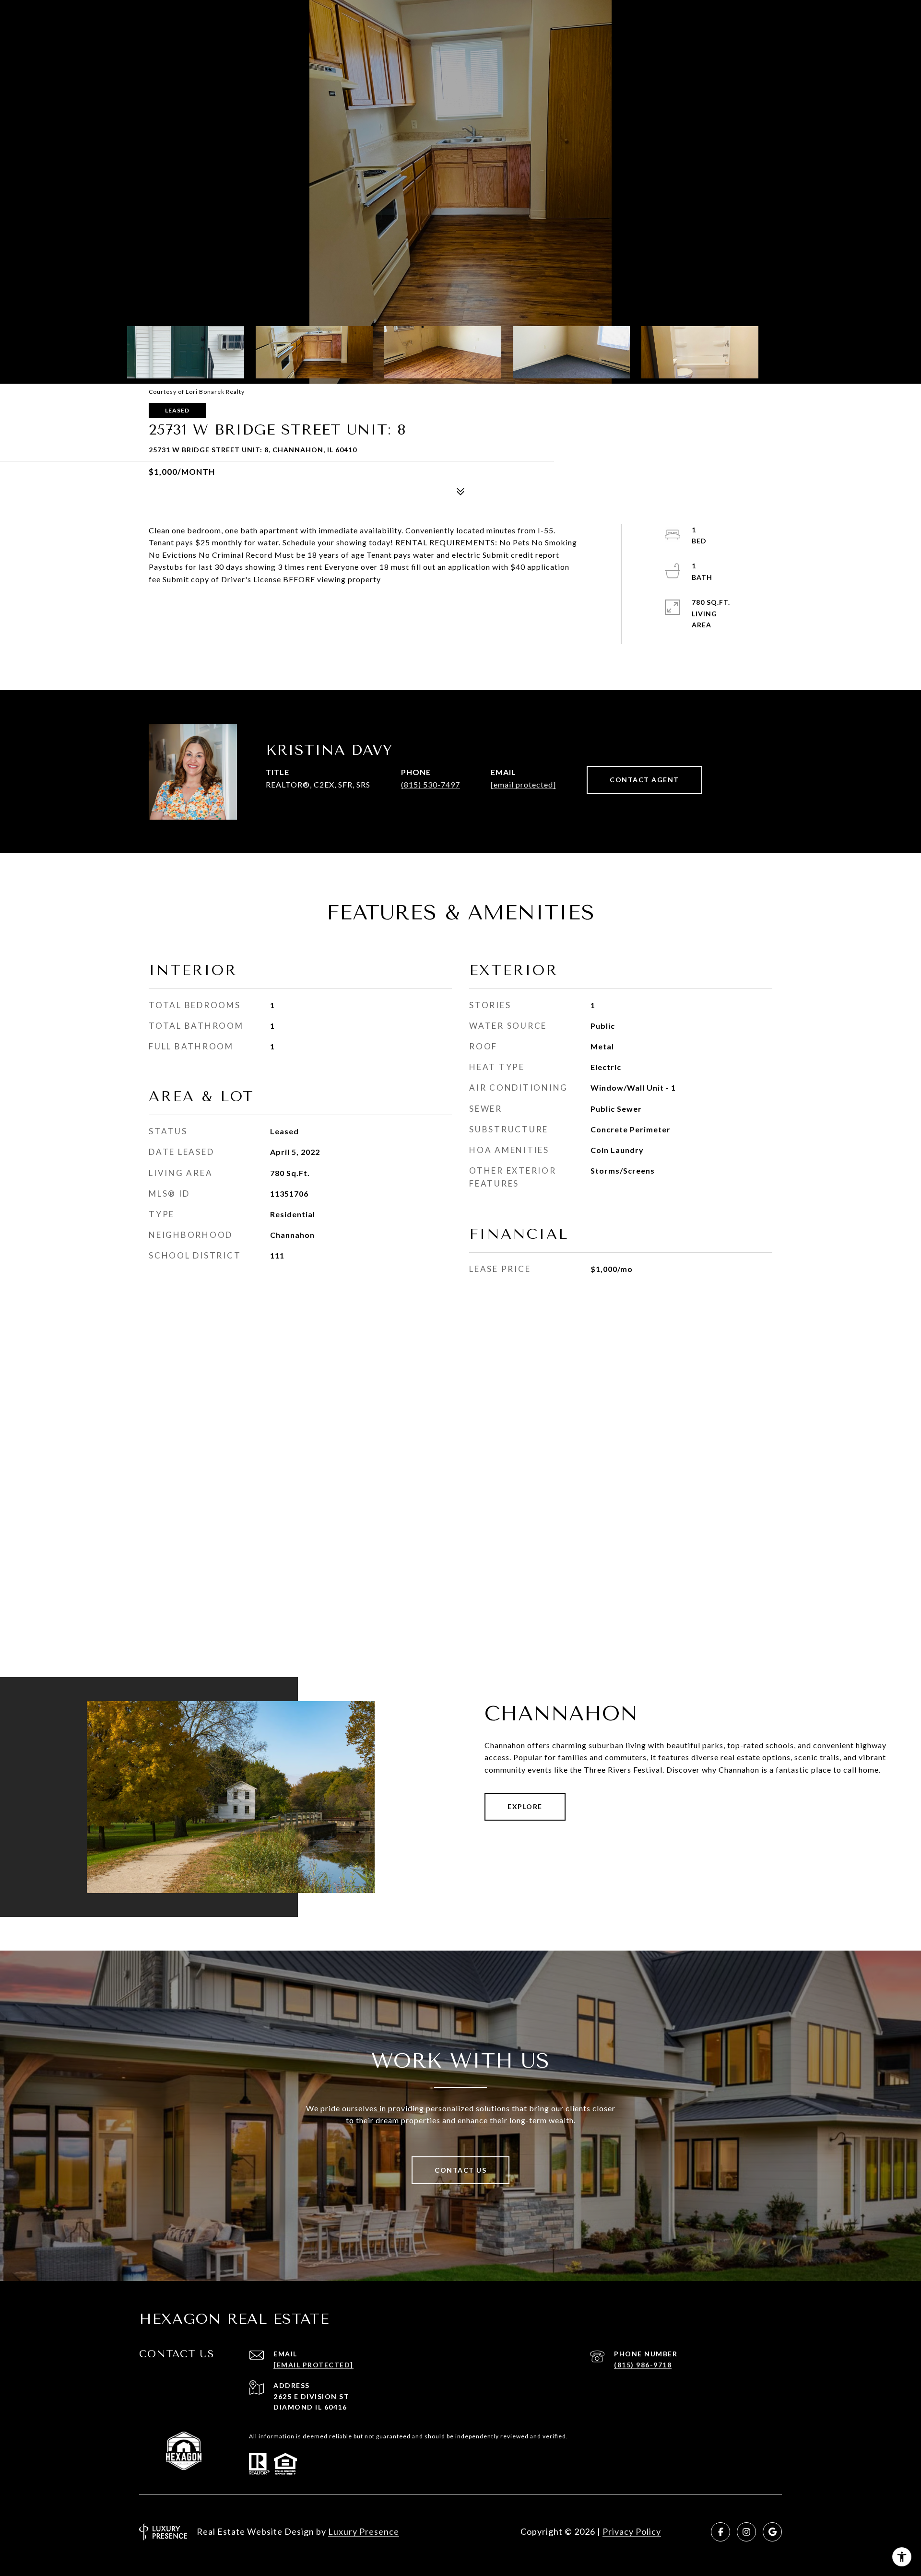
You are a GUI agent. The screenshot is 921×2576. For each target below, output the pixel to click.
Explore (525, 1806)
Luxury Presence (364, 2531)
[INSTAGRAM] (746, 2532)
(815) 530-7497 (431, 784)
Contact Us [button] (460, 2170)
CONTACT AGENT (644, 780)
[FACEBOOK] (720, 2532)
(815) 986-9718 (643, 2365)
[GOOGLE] (772, 2532)
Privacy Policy (632, 2531)
